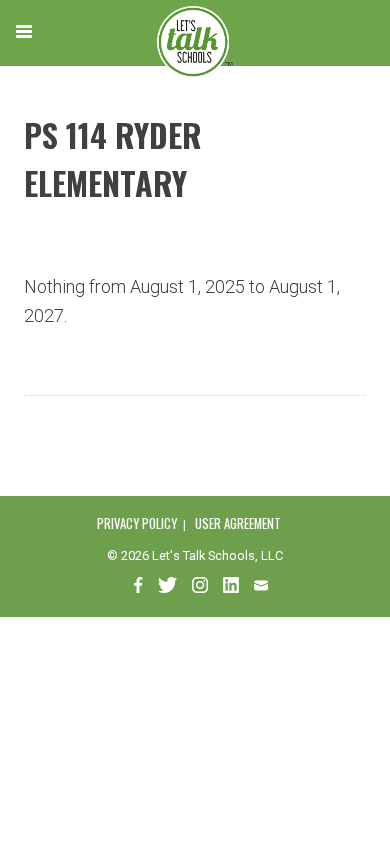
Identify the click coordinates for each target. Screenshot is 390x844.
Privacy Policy (137, 523)
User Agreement (238, 523)
